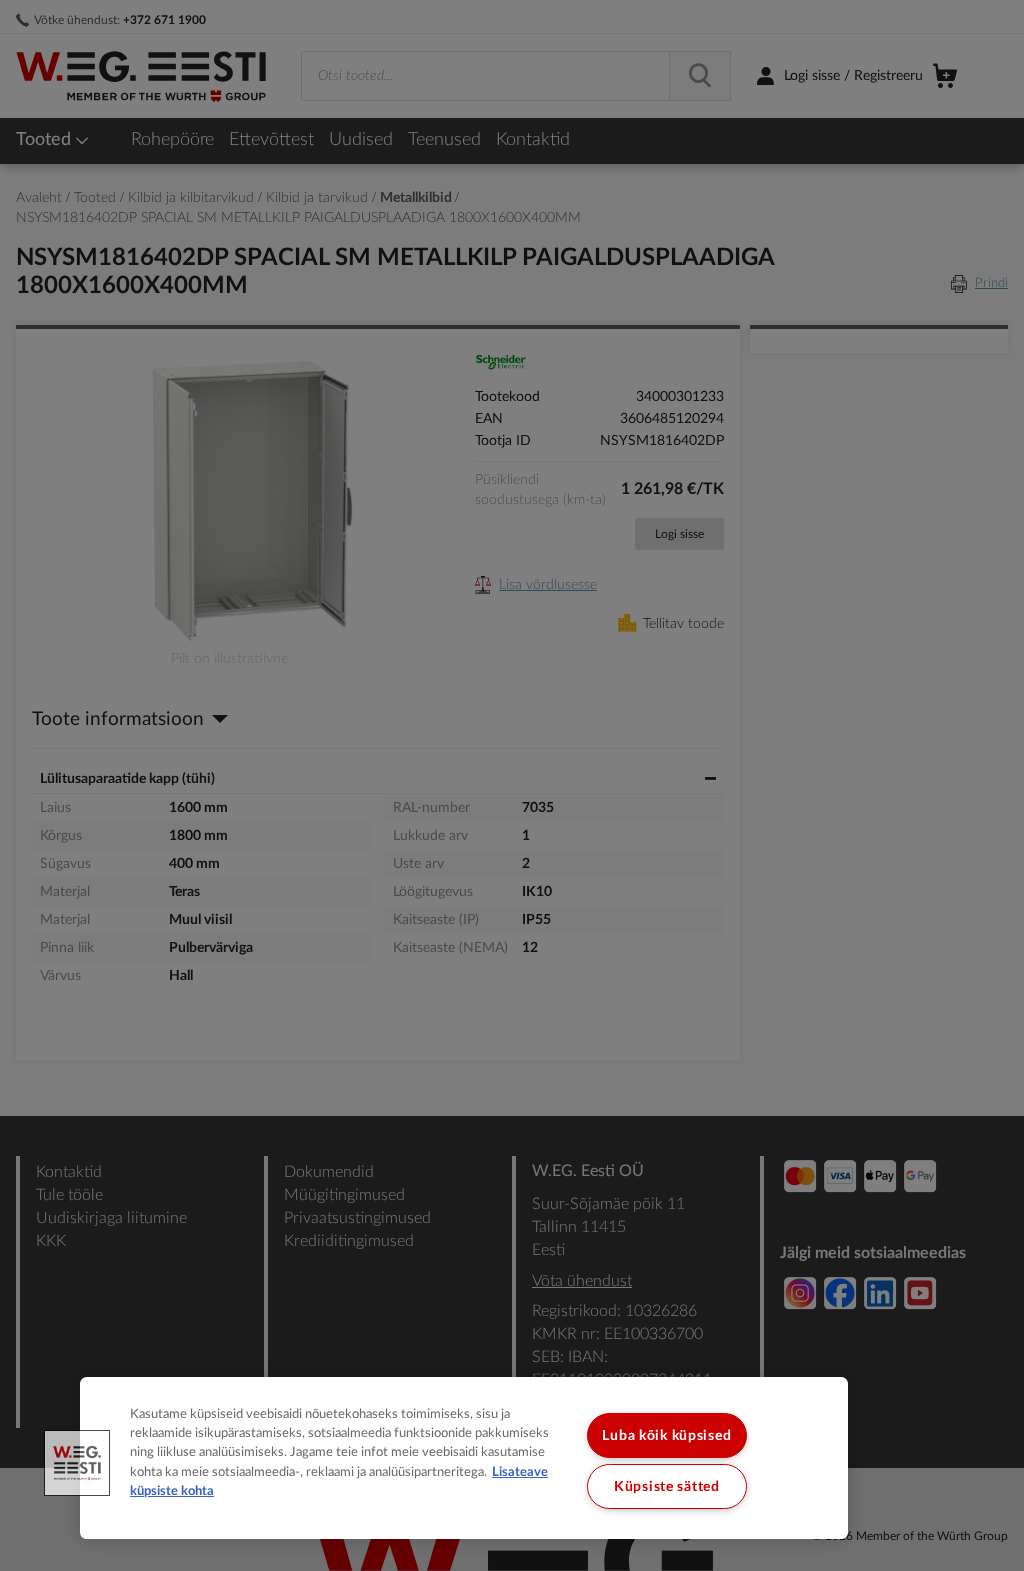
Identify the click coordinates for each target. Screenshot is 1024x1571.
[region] (464, 1458)
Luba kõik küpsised (666, 1435)
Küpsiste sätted (667, 1486)
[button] (77, 1463)
